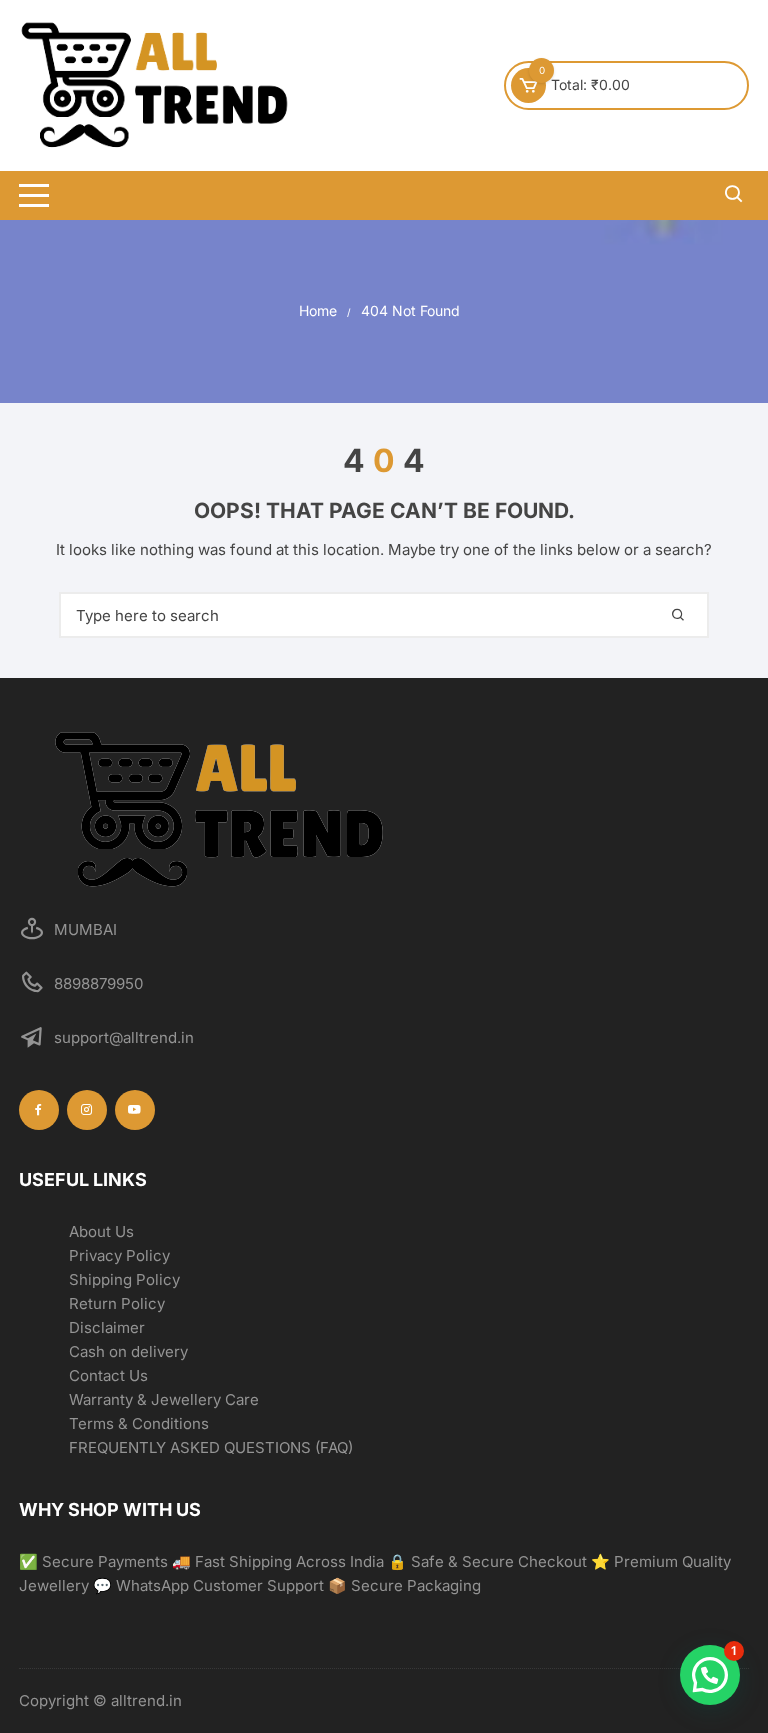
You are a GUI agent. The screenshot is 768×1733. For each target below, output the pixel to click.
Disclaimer (107, 1327)
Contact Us (108, 1375)
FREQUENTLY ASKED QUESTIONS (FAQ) (211, 1447)
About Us (101, 1231)
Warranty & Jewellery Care (164, 1399)
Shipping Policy (124, 1279)
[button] (710, 1675)
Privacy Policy (119, 1255)
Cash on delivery (128, 1351)
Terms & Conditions (139, 1423)
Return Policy (117, 1303)
